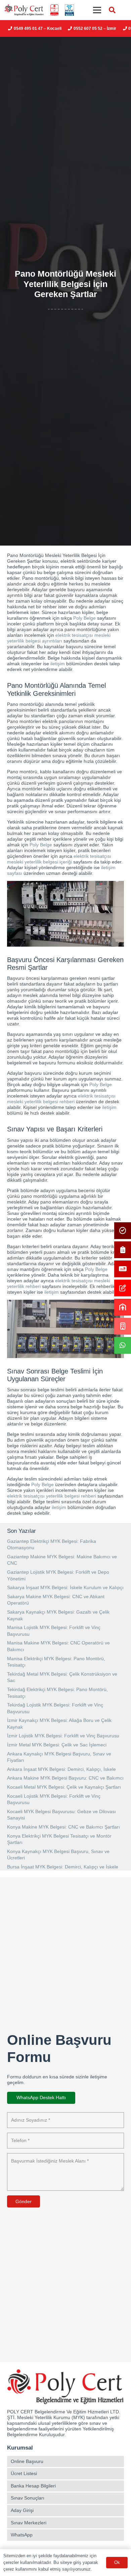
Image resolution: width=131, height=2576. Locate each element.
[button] (112, 10)
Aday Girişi (22, 2510)
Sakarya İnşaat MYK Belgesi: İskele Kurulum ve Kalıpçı (65, 1587)
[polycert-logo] (24, 10)
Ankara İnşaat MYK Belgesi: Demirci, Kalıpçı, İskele (61, 1769)
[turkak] (54, 10)
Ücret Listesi (24, 2473)
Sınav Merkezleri (29, 2523)
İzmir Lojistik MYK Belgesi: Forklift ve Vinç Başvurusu (63, 1736)
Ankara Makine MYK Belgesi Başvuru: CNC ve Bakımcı (65, 1778)
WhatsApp (22, 2535)
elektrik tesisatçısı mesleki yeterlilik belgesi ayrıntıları (59, 638)
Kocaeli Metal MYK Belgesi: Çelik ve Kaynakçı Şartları (64, 1787)
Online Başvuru (27, 2461)
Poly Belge (84, 618)
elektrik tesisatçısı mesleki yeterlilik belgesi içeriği (59, 859)
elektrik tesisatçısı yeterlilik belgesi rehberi (52, 1496)
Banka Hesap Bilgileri (33, 2486)
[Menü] (97, 10)
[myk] (69, 10)
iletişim (58, 664)
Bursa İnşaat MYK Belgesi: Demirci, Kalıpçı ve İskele (63, 1867)
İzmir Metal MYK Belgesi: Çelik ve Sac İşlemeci (57, 1745)
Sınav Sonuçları (28, 2498)
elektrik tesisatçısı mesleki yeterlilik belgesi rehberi (61, 1099)
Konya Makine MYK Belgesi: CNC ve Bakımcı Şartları (63, 1827)
